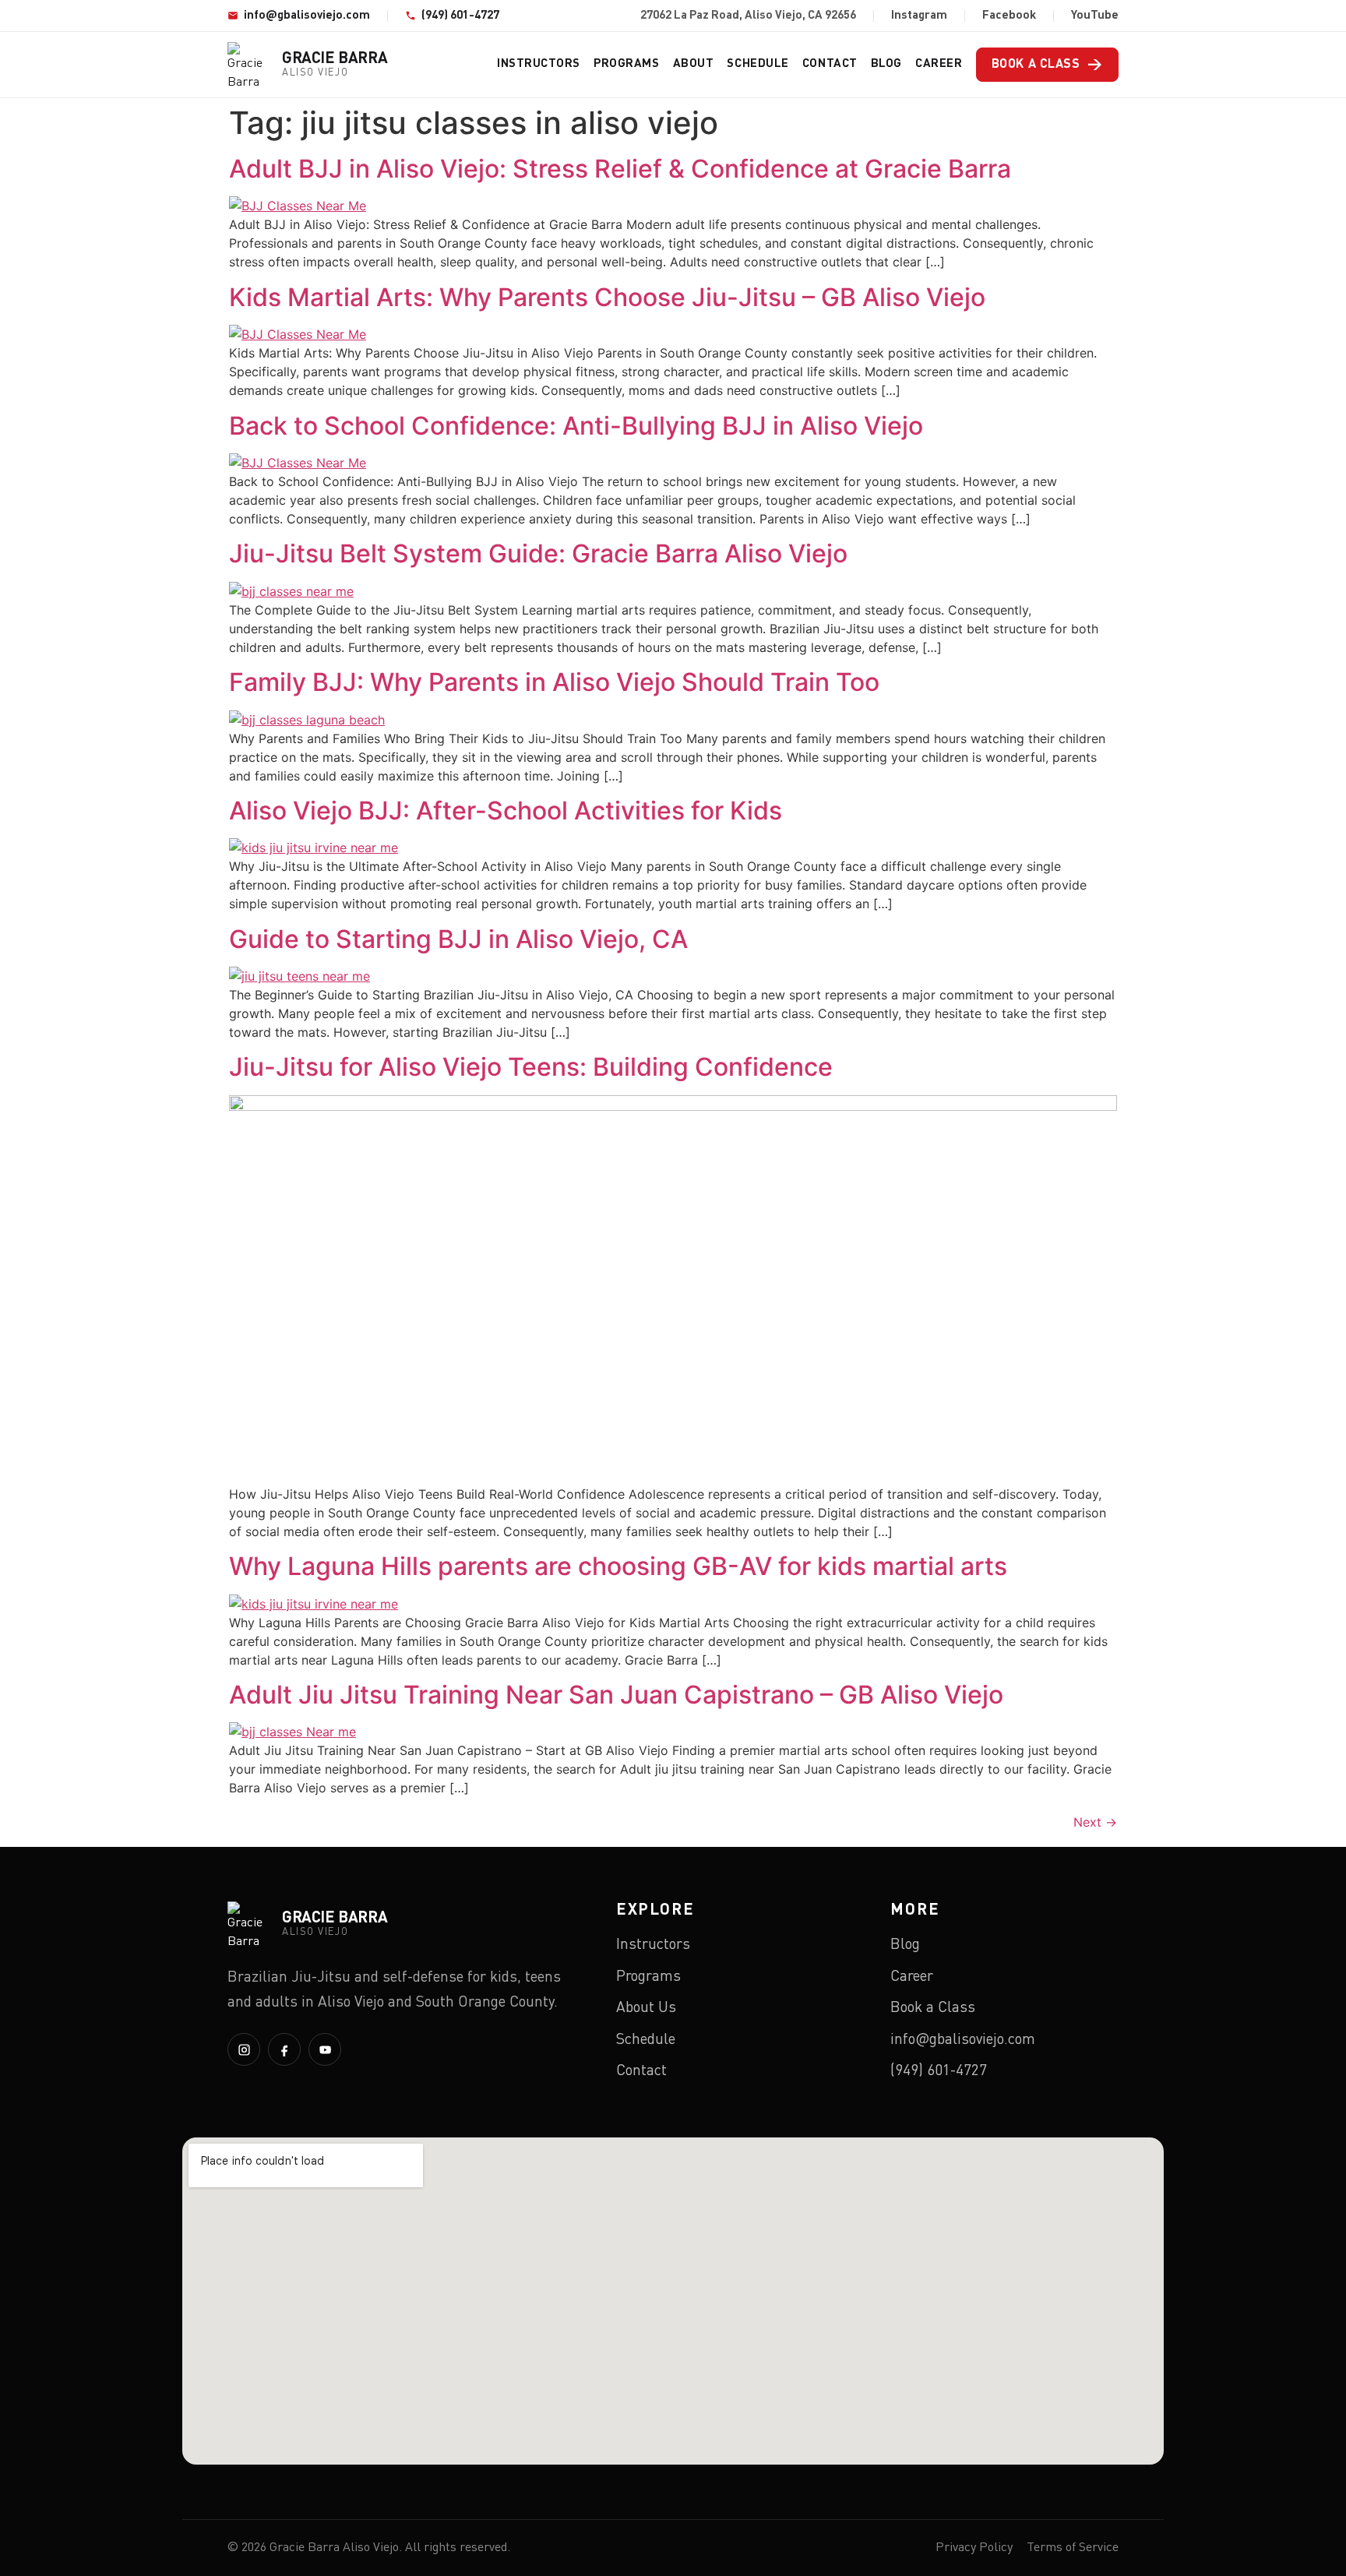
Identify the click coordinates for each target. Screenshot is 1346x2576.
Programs (626, 64)
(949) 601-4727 (460, 16)
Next (1095, 1822)
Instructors (539, 64)
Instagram (919, 16)
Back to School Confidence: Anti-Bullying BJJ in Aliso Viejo (576, 426)
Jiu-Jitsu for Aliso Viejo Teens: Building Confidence (531, 1067)
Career (939, 64)
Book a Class (1047, 65)
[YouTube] (325, 2049)
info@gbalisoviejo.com (307, 16)
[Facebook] (284, 2049)
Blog (886, 64)
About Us (646, 2008)
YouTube (1095, 16)
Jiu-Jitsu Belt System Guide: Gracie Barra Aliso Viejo (538, 553)
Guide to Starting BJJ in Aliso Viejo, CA (458, 939)
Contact (830, 64)
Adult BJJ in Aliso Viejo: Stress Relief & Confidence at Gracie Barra (620, 169)
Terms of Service (1073, 2548)
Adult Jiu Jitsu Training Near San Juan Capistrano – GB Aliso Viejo (616, 1695)
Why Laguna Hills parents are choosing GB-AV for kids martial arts (618, 1566)
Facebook (1009, 16)
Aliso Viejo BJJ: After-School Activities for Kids (506, 811)
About (694, 64)
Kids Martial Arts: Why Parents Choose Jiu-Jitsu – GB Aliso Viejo (607, 297)
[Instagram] (244, 2049)
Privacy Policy (974, 2548)
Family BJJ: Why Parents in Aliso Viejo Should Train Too (554, 682)
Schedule (758, 64)
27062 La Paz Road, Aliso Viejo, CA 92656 (748, 16)
